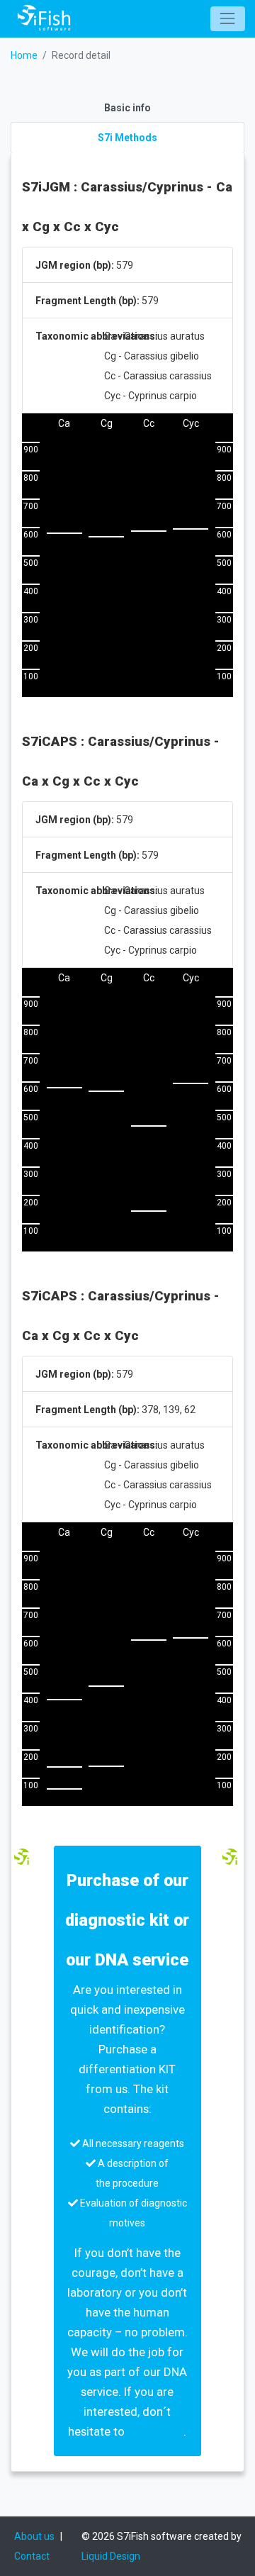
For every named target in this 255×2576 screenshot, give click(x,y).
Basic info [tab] (127, 108)
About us (34, 2536)
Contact (32, 2556)
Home (24, 55)
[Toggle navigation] (228, 19)
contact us (155, 2431)
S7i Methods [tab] (127, 138)
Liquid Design (111, 2556)
